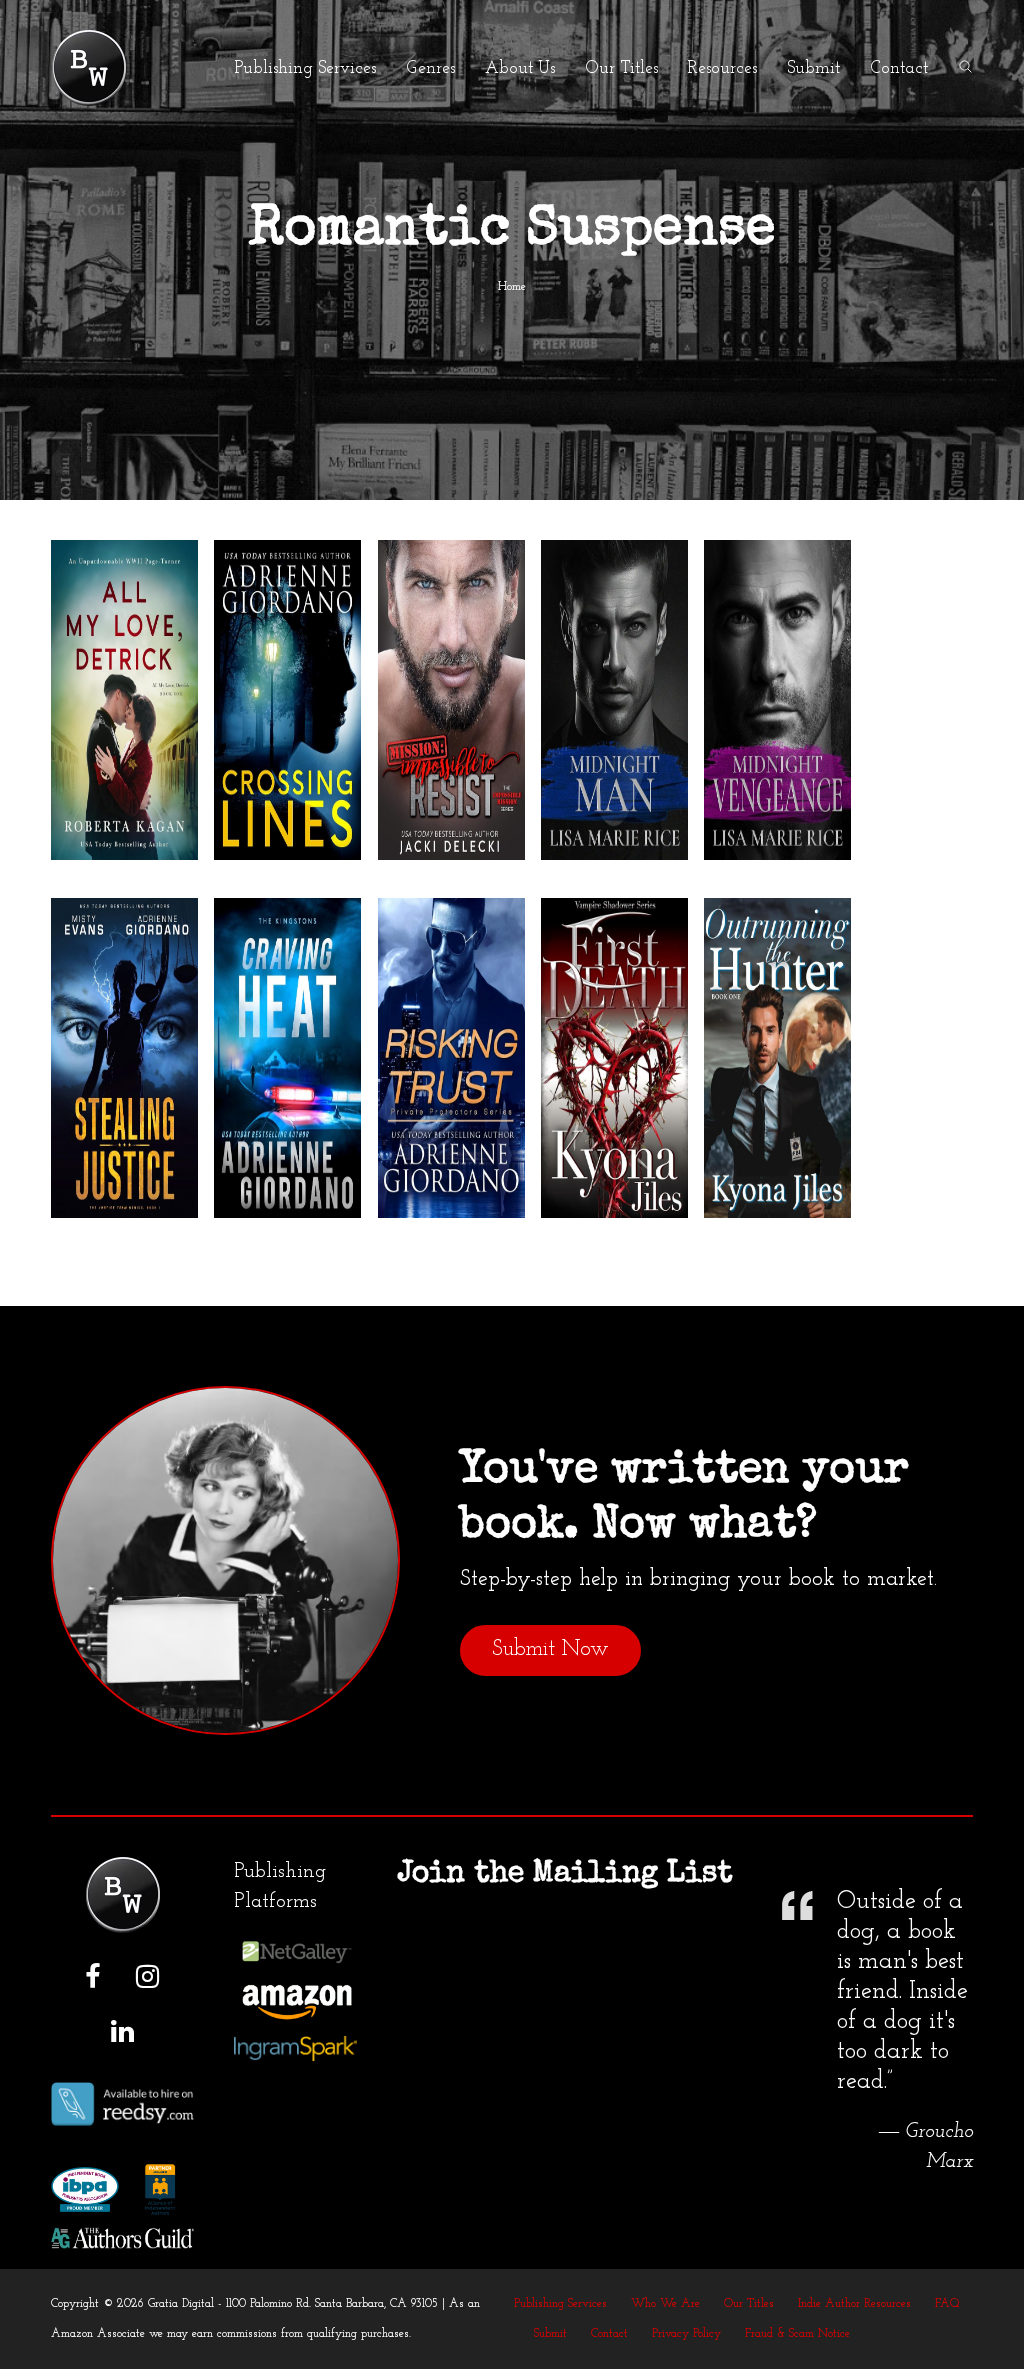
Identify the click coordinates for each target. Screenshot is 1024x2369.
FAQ (947, 2304)
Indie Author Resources (854, 2304)
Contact (609, 2334)
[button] (965, 68)
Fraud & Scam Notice (797, 2334)
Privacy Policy (686, 2334)
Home (512, 287)
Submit (550, 2334)
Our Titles (749, 2304)
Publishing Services (560, 2304)
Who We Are (665, 2304)
